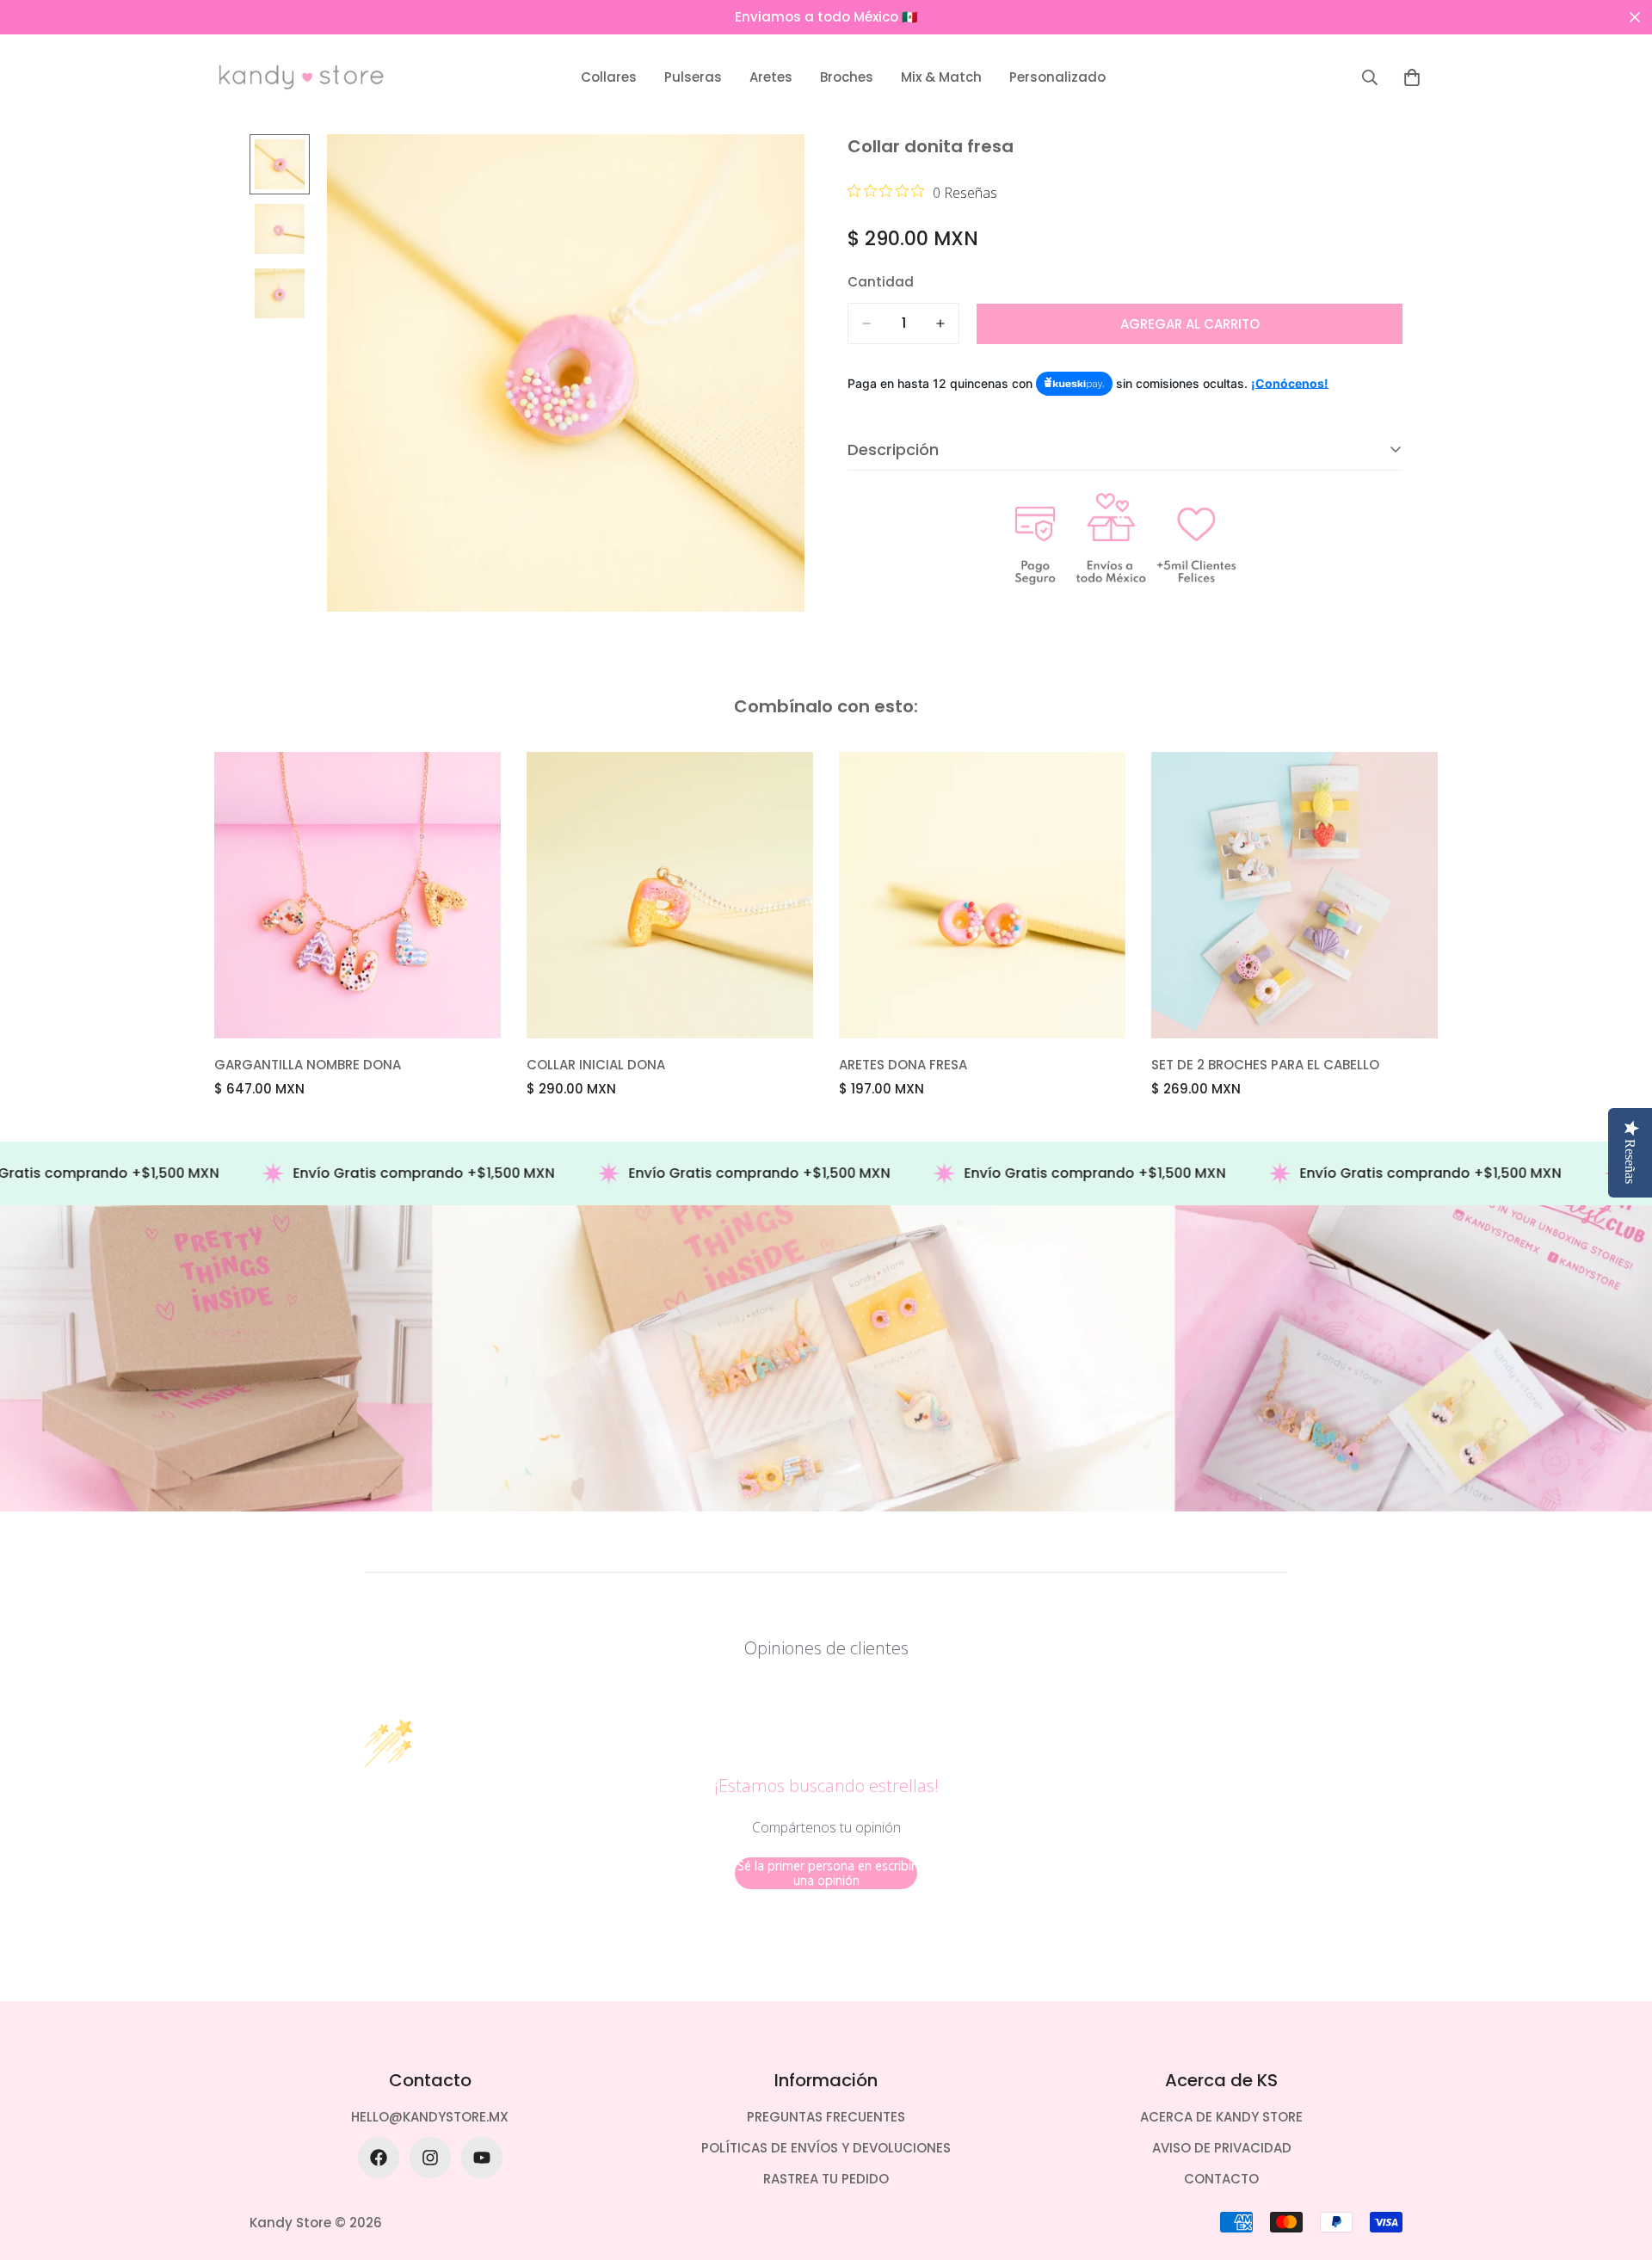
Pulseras (693, 77)
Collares (609, 77)
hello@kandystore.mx (430, 2117)
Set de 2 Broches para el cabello (1265, 1065)
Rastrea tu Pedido (826, 2179)
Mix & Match (941, 77)
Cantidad (881, 282)
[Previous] (153, 895)
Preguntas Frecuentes (826, 2117)
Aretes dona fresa (903, 1065)
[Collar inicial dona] (670, 895)
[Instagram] (430, 2158)
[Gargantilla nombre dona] (358, 895)
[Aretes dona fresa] (982, 895)
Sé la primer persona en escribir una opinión (826, 1873)
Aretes (771, 77)
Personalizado (1057, 77)
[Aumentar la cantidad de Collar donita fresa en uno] (940, 323)
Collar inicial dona (596, 1065)
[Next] (1499, 895)
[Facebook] (379, 2158)
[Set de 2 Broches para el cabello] (1294, 895)
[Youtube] (482, 2158)
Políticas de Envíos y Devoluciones (826, 2148)
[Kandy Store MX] (301, 77)
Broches (847, 77)
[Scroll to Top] (1618, 2166)
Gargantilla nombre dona (308, 1065)
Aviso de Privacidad (1222, 2148)
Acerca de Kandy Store (1221, 2117)
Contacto (1221, 2179)
